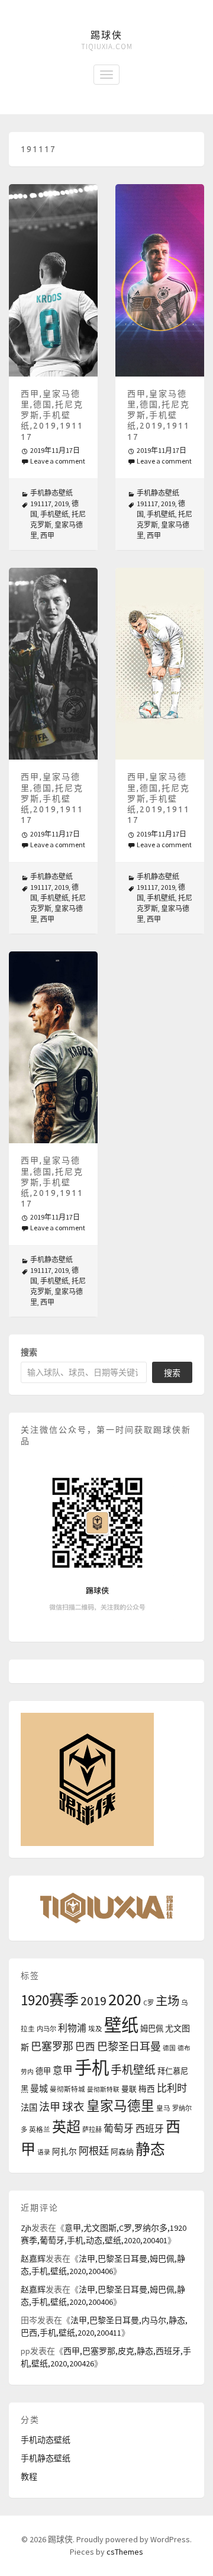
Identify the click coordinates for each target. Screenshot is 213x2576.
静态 (150, 2149)
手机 (92, 2068)
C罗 (149, 2003)
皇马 (163, 2108)
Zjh (26, 2228)
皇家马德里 (120, 2106)
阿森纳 (122, 2152)
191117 (41, 504)
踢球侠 (106, 35)
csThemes (125, 2552)
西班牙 (150, 2128)
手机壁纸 (54, 514)
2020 (125, 1999)
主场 (167, 2001)
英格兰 (40, 2130)
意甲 (63, 2071)
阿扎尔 (64, 2152)
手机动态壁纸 (46, 2440)
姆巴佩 (152, 2029)
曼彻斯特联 (103, 2090)
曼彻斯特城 (67, 2089)
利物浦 (72, 2028)
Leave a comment (58, 461)
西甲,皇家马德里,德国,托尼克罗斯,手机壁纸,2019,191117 (52, 415)
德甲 (43, 2071)
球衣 (73, 2107)
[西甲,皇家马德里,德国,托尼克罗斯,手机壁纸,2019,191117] (53, 280)
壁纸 (121, 2025)
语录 (44, 2152)
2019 (62, 504)
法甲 (50, 2107)
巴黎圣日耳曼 (129, 2046)
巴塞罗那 (52, 2046)
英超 (66, 2127)
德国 (169, 2048)
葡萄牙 (119, 2129)
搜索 (29, 1352)
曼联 (129, 2089)
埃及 (95, 2029)
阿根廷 (94, 2151)
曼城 (39, 2088)
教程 (29, 2477)
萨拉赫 (92, 2130)
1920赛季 (50, 2000)
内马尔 (46, 2029)
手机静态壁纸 (51, 493)
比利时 (172, 2088)
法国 (29, 2108)
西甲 (47, 536)
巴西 (85, 2047)
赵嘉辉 (33, 2259)
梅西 (147, 2089)
